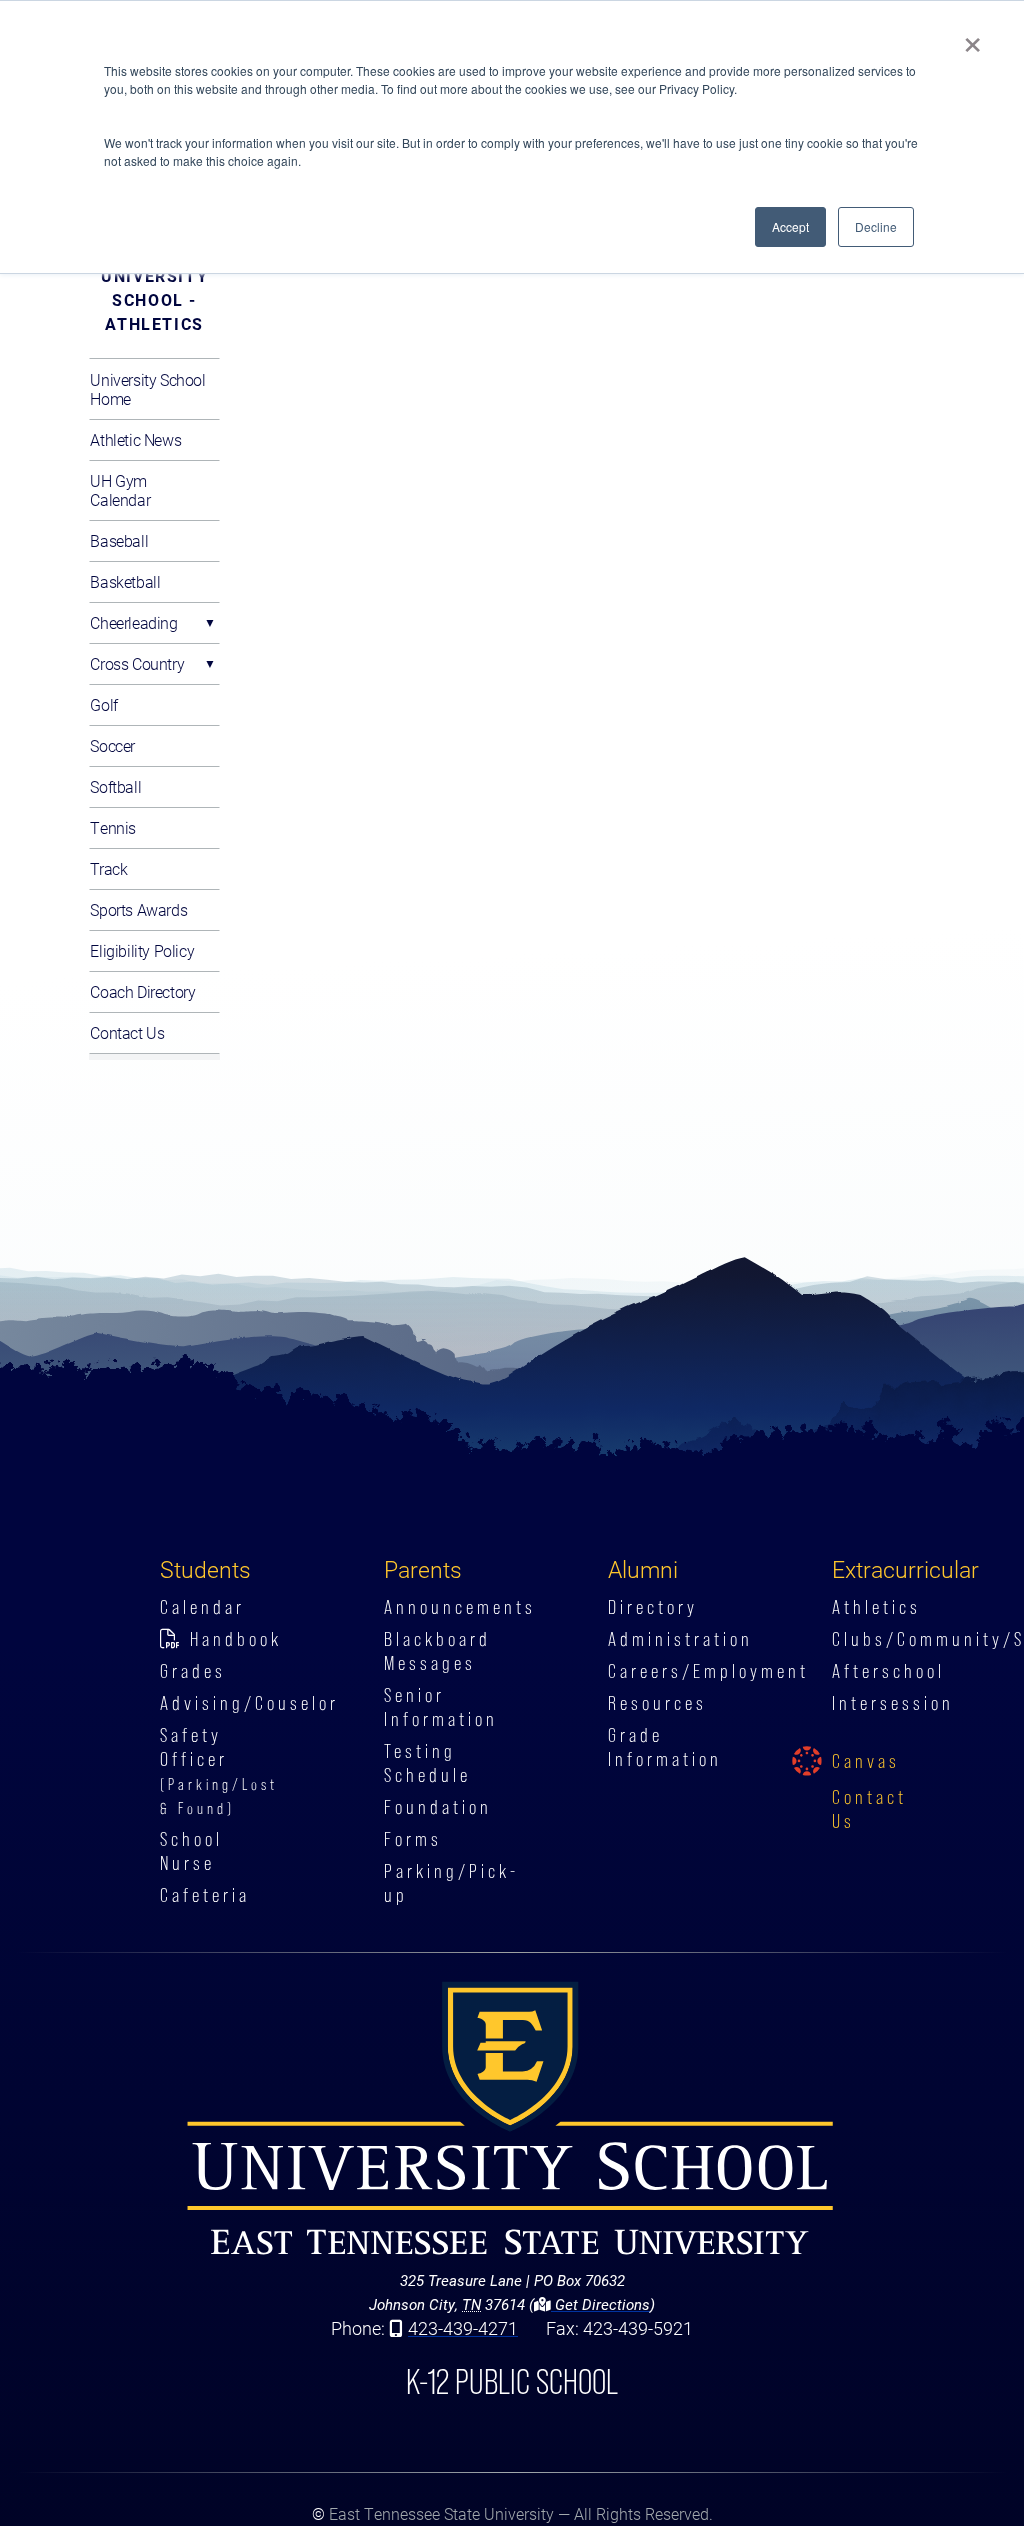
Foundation (438, 1807)
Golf (103, 704)
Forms (413, 1839)
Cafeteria (205, 1895)
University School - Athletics (154, 299)
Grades (193, 1671)
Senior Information (441, 1707)
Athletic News (135, 439)
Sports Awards (138, 909)
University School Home (147, 389)
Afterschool (888, 1671)
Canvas (866, 1761)
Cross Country (137, 663)
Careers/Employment (708, 1671)
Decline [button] (876, 226)
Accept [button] (790, 226)
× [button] (972, 38)
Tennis (113, 827)
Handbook (236, 1639)
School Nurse (191, 1851)
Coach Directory (142, 991)
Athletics (876, 1607)
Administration (680, 1639)
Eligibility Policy (142, 950)
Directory (653, 1607)
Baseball (119, 540)
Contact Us (127, 1032)
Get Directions (600, 2304)
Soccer (112, 745)
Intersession (893, 1703)
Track (108, 868)
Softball (115, 786)
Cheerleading (133, 622)
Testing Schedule (427, 1763)
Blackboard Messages (437, 1651)
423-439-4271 (463, 2328)
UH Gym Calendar (120, 490)
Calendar (202, 1607)
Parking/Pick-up (451, 1883)
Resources (657, 1703)
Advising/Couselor (249, 1703)
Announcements (460, 1607)
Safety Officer (219, 1770)
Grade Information (665, 1747)
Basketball (125, 581)
